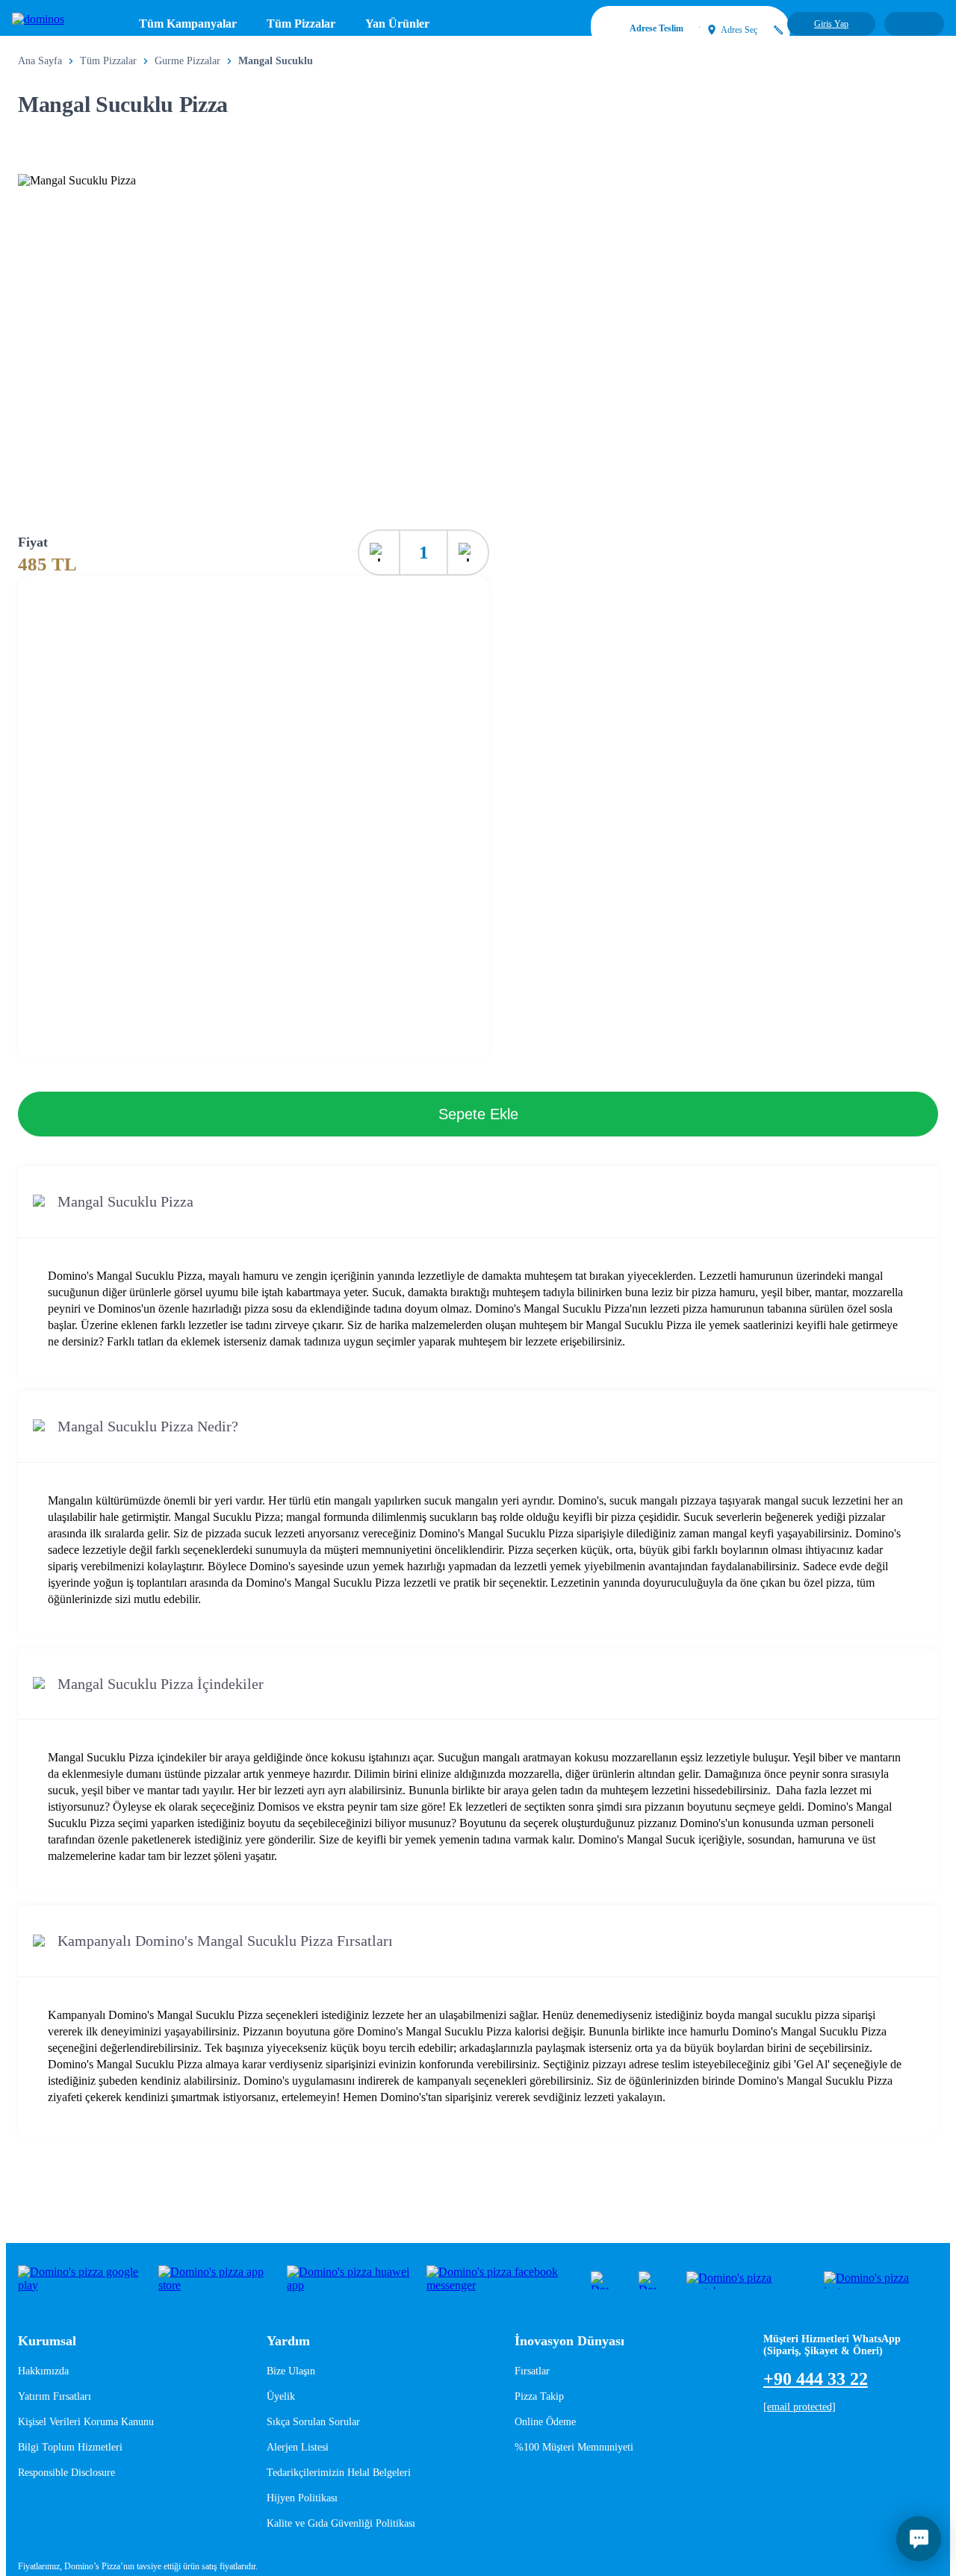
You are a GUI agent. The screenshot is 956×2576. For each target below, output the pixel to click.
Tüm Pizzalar (301, 24)
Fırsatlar (532, 2371)
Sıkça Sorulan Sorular (313, 2422)
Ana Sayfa (40, 61)
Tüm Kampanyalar (188, 24)
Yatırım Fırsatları (55, 2396)
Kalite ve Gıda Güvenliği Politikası (341, 2523)
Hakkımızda (43, 2371)
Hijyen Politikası (302, 2498)
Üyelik (281, 2396)
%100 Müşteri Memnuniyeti (574, 2447)
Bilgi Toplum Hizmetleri (70, 2447)
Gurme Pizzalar (187, 61)
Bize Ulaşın (291, 2371)
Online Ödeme (545, 2422)
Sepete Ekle (478, 1114)
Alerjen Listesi (298, 2447)
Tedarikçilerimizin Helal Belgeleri (339, 2473)
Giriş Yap (831, 24)
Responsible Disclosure (66, 2473)
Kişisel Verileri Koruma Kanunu (86, 2422)
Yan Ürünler (397, 24)
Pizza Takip (539, 2396)
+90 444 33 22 (816, 2379)
